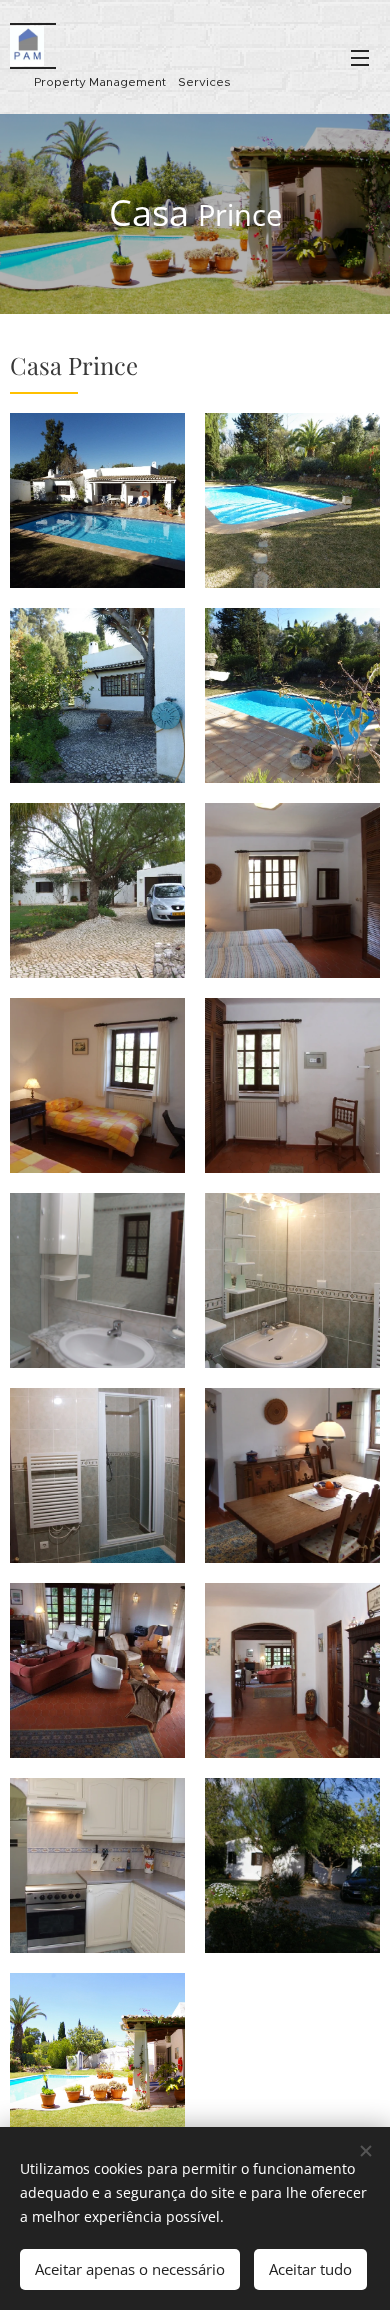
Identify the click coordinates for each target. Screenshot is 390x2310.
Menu (360, 57)
